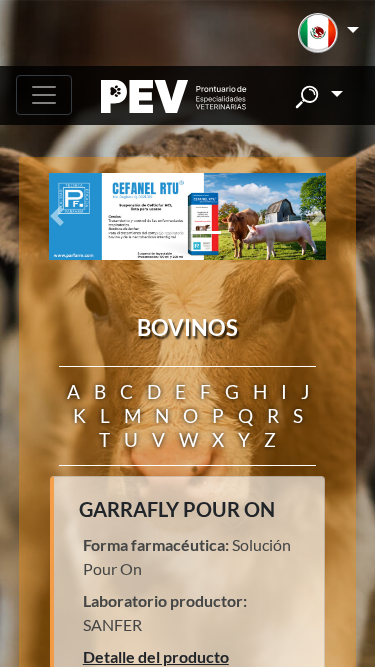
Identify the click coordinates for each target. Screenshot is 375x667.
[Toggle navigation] (44, 95)
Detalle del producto (156, 656)
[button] (328, 33)
